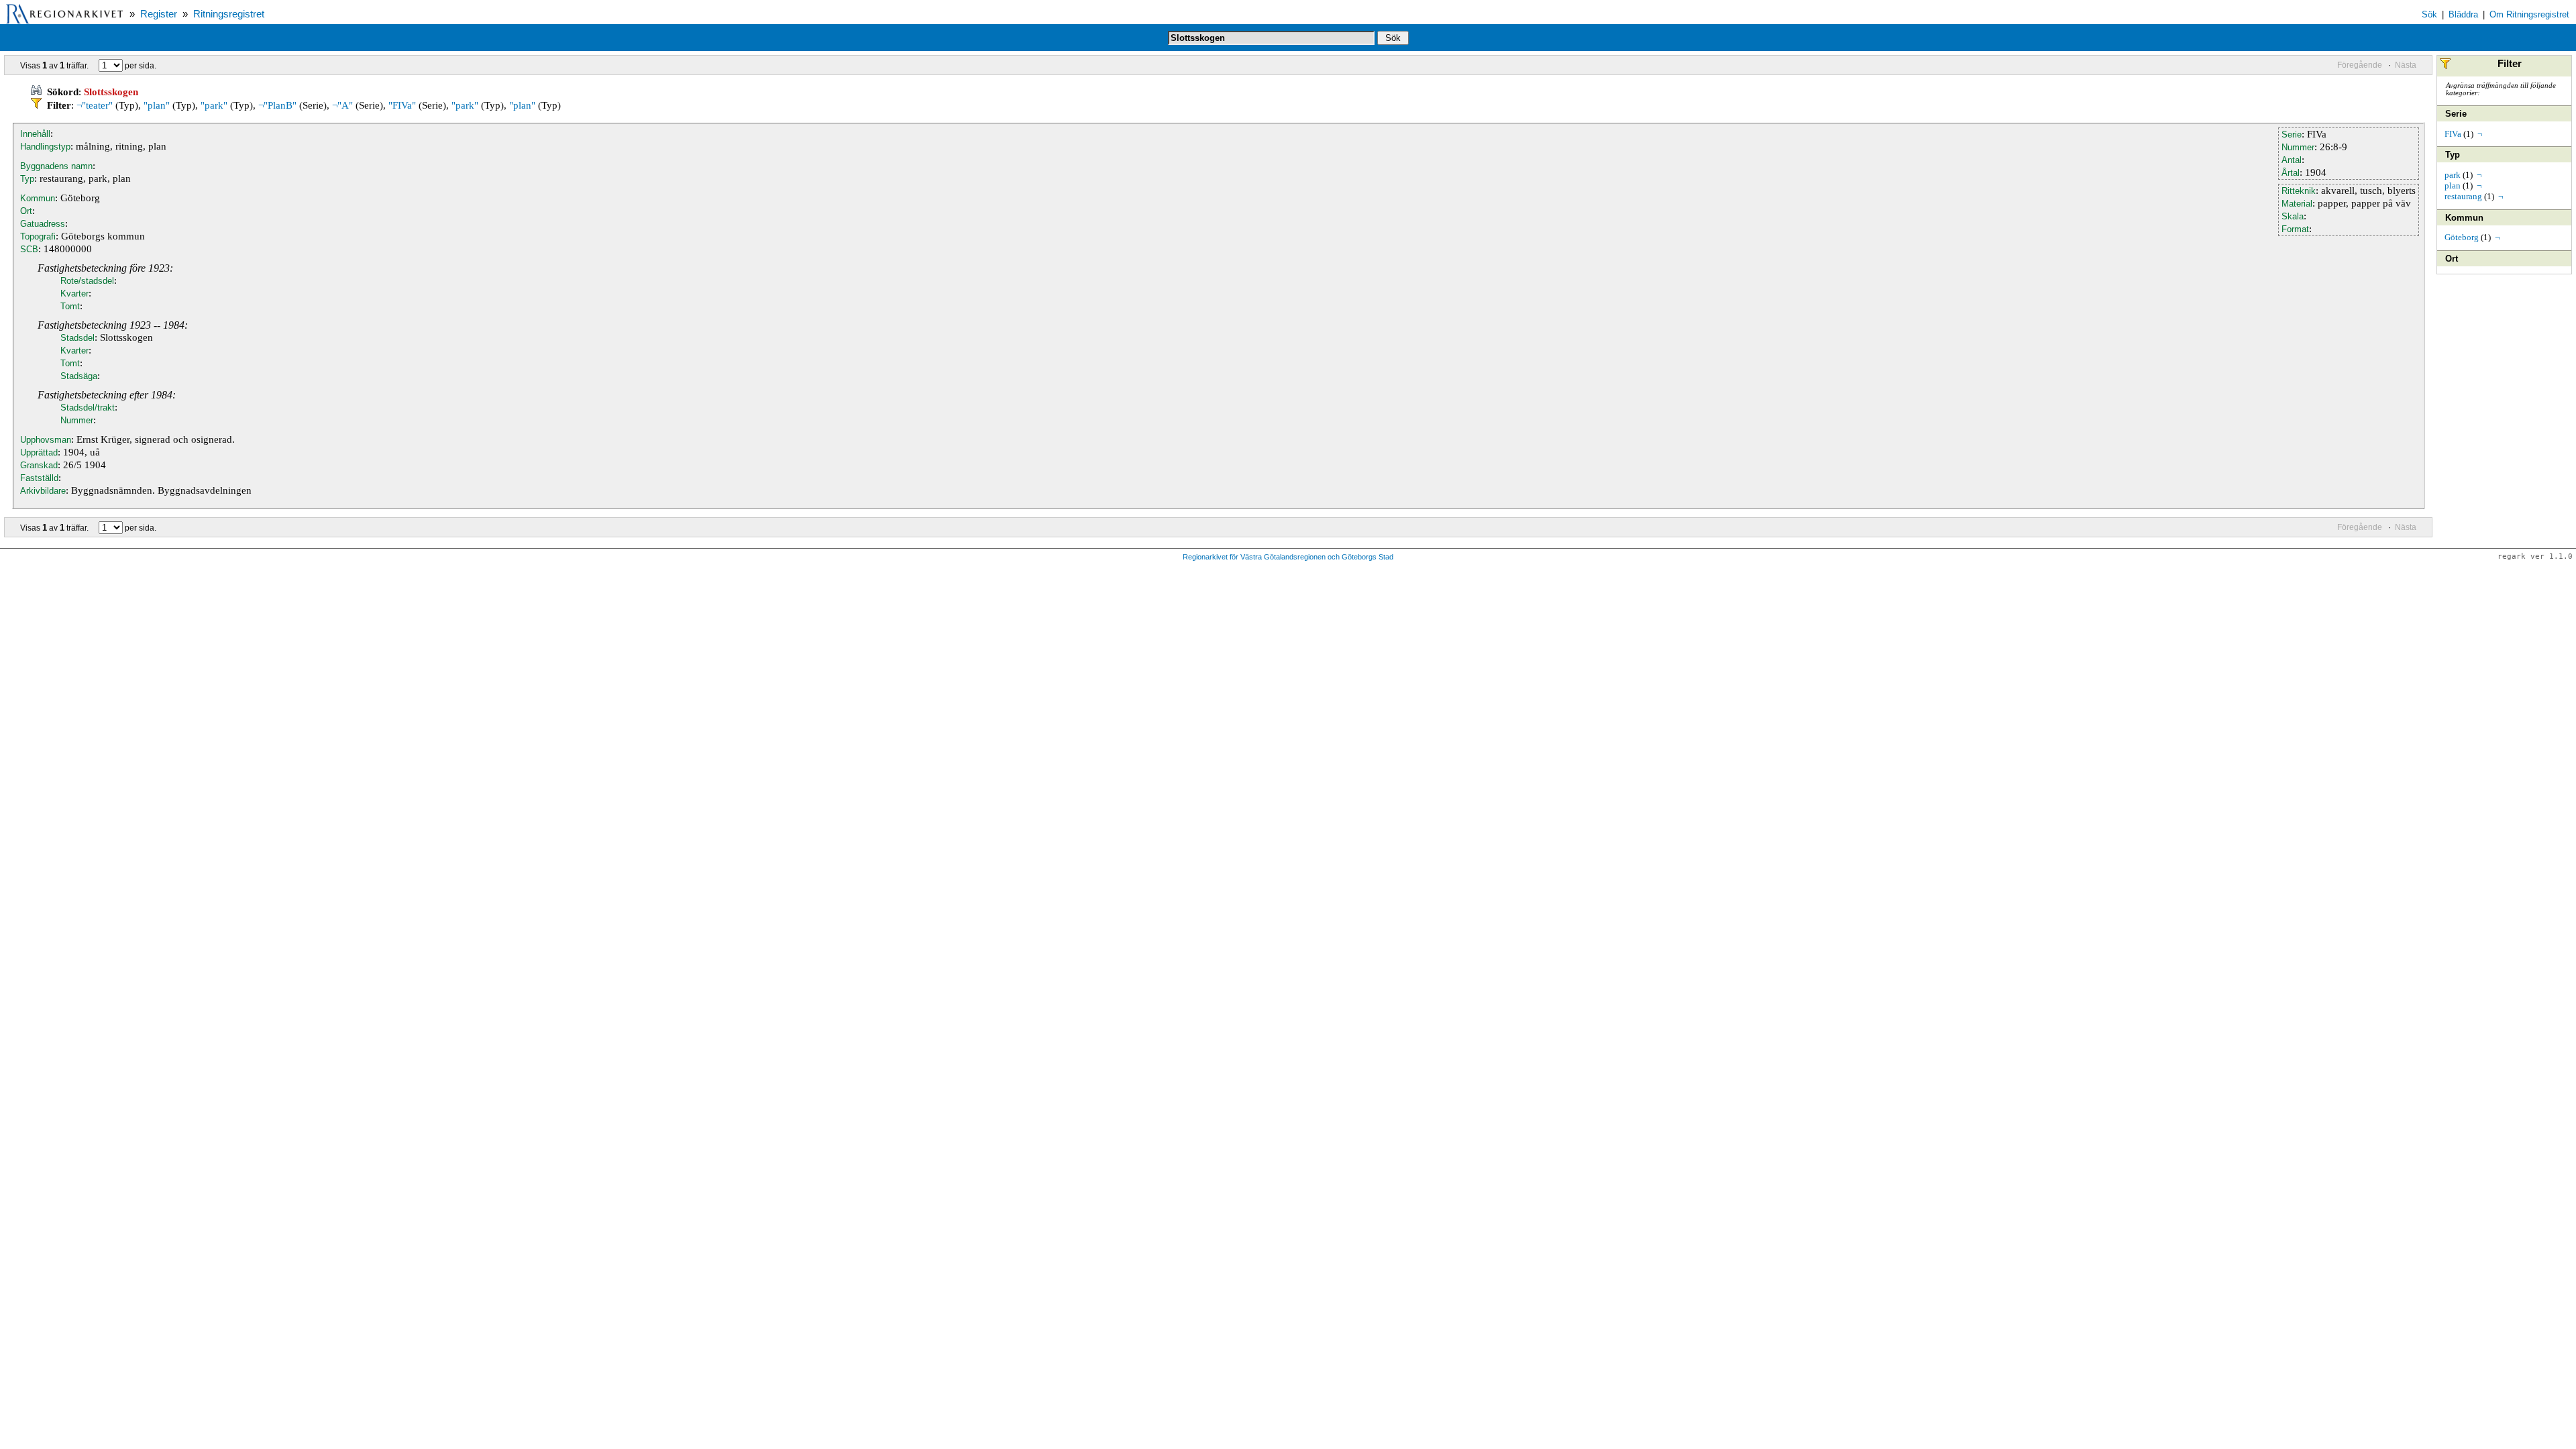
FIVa (2453, 134)
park (2453, 175)
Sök (2429, 14)
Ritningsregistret (229, 14)
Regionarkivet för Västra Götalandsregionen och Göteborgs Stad (1288, 557)
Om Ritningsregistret (2529, 14)
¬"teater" (95, 105)
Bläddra (2463, 14)
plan (2453, 185)
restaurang (2463, 196)
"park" (214, 105)
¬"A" (342, 105)
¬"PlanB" (277, 105)
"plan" (157, 105)
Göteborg (2462, 237)
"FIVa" (402, 105)
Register (159, 14)
